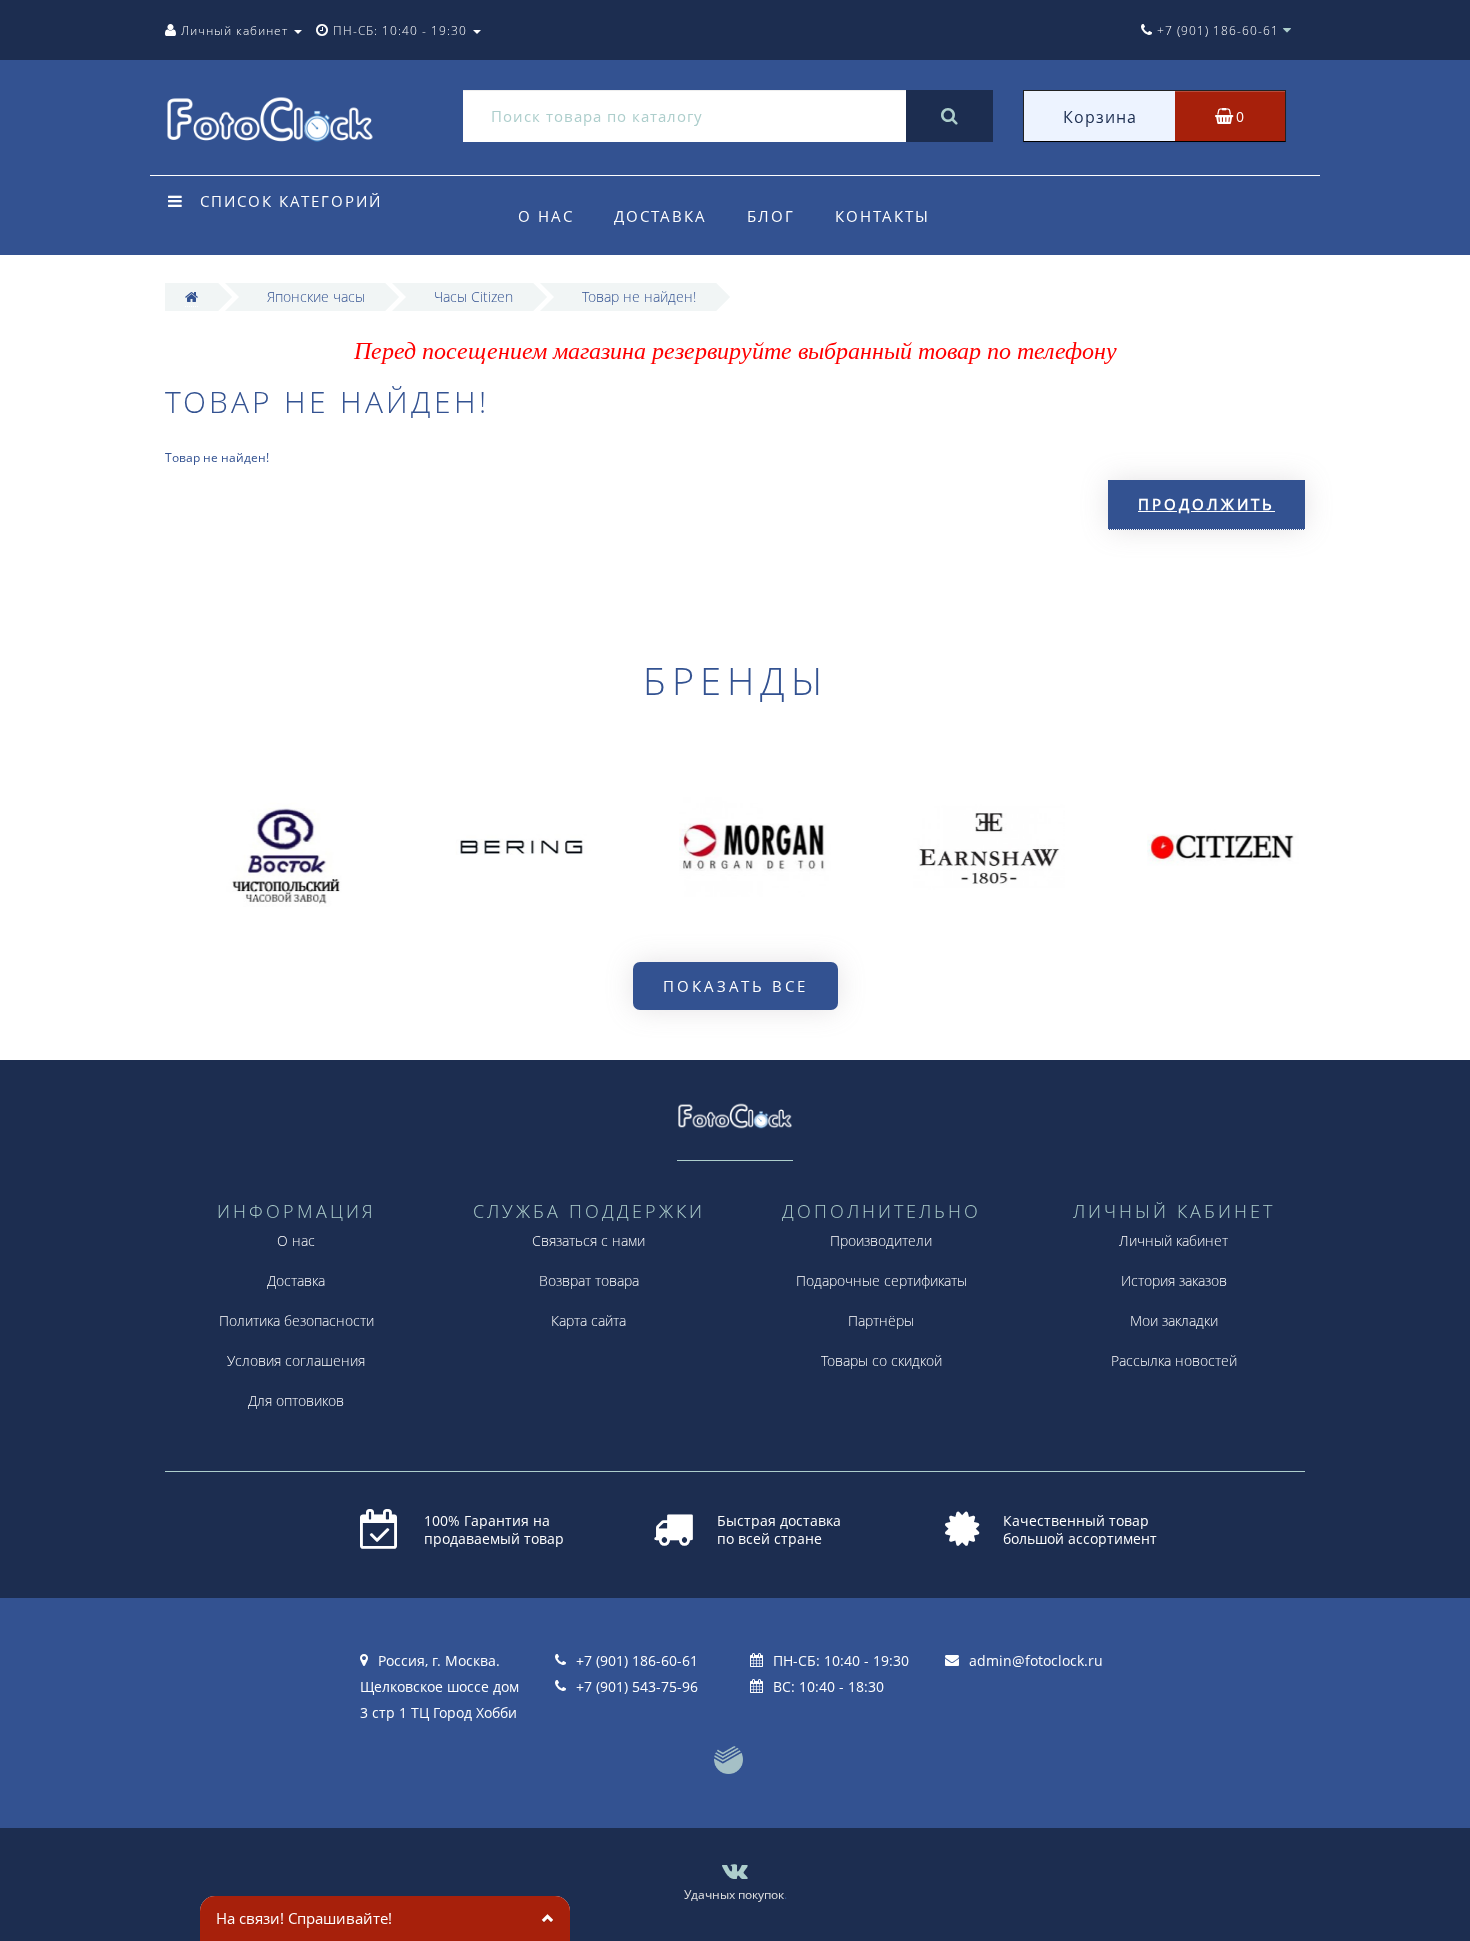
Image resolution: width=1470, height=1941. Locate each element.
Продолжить (1206, 504)
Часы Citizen (473, 296)
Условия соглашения (296, 1360)
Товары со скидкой (881, 1360)
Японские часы (316, 296)
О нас (546, 216)
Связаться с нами (588, 1240)
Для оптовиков (296, 1400)
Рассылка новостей (1174, 1360)
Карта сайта (588, 1320)
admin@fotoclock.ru (1036, 1660)
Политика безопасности (296, 1320)
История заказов (1174, 1280)
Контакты (882, 216)
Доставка (660, 216)
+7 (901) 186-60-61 (637, 1660)
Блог (771, 216)
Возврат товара (589, 1280)
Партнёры (881, 1320)
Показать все (735, 986)
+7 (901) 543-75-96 (637, 1686)
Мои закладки (1174, 1320)
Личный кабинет (1173, 1240)
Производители (881, 1240)
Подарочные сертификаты (881, 1280)
